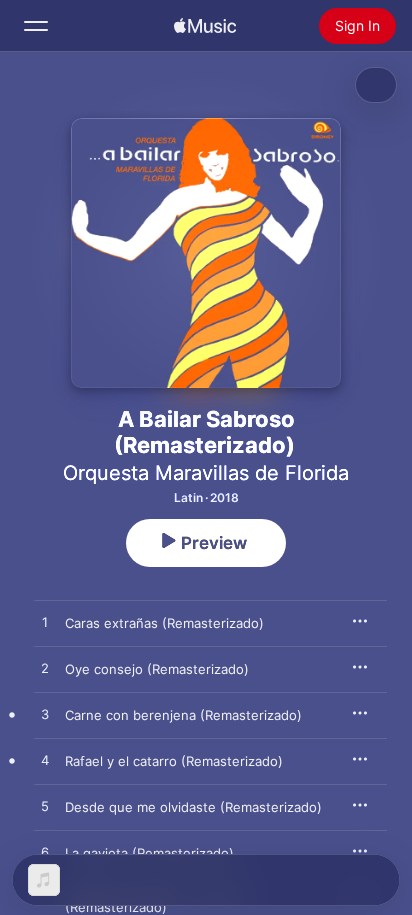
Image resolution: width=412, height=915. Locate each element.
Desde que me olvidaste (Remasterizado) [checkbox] (193, 807)
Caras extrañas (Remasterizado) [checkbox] (164, 623)
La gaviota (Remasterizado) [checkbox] (149, 853)
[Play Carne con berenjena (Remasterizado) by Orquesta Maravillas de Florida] (45, 715)
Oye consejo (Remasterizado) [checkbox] (157, 669)
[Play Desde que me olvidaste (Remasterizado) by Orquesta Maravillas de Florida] (45, 807)
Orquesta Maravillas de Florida (206, 473)
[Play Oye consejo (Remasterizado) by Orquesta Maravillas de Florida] (45, 669)
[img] (205, 26)
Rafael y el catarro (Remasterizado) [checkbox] (174, 761)
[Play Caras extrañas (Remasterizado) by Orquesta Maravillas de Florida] (45, 623)
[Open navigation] (36, 26)
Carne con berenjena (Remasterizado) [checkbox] (183, 715)
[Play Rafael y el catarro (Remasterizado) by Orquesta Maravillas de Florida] (45, 761)
